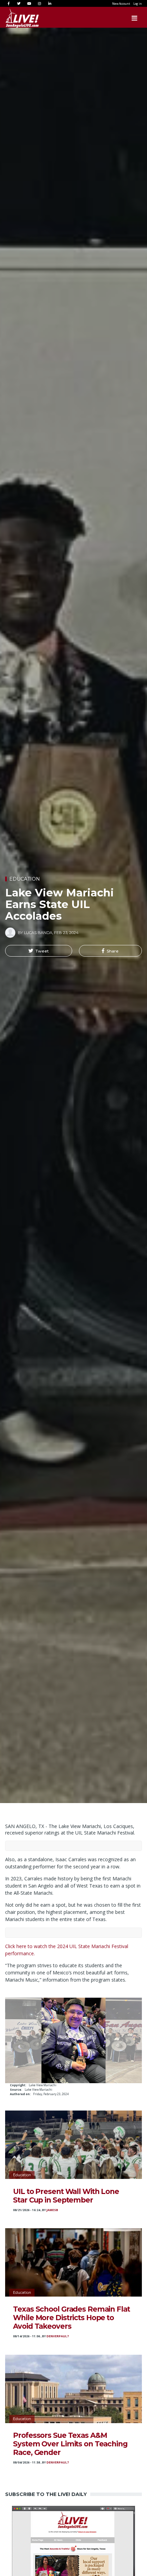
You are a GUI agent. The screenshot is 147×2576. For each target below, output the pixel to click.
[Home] (15, 18)
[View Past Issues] (73, 2567)
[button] (39, 951)
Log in (138, 4)
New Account (121, 4)
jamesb (52, 2210)
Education (25, 879)
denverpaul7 (58, 2336)
